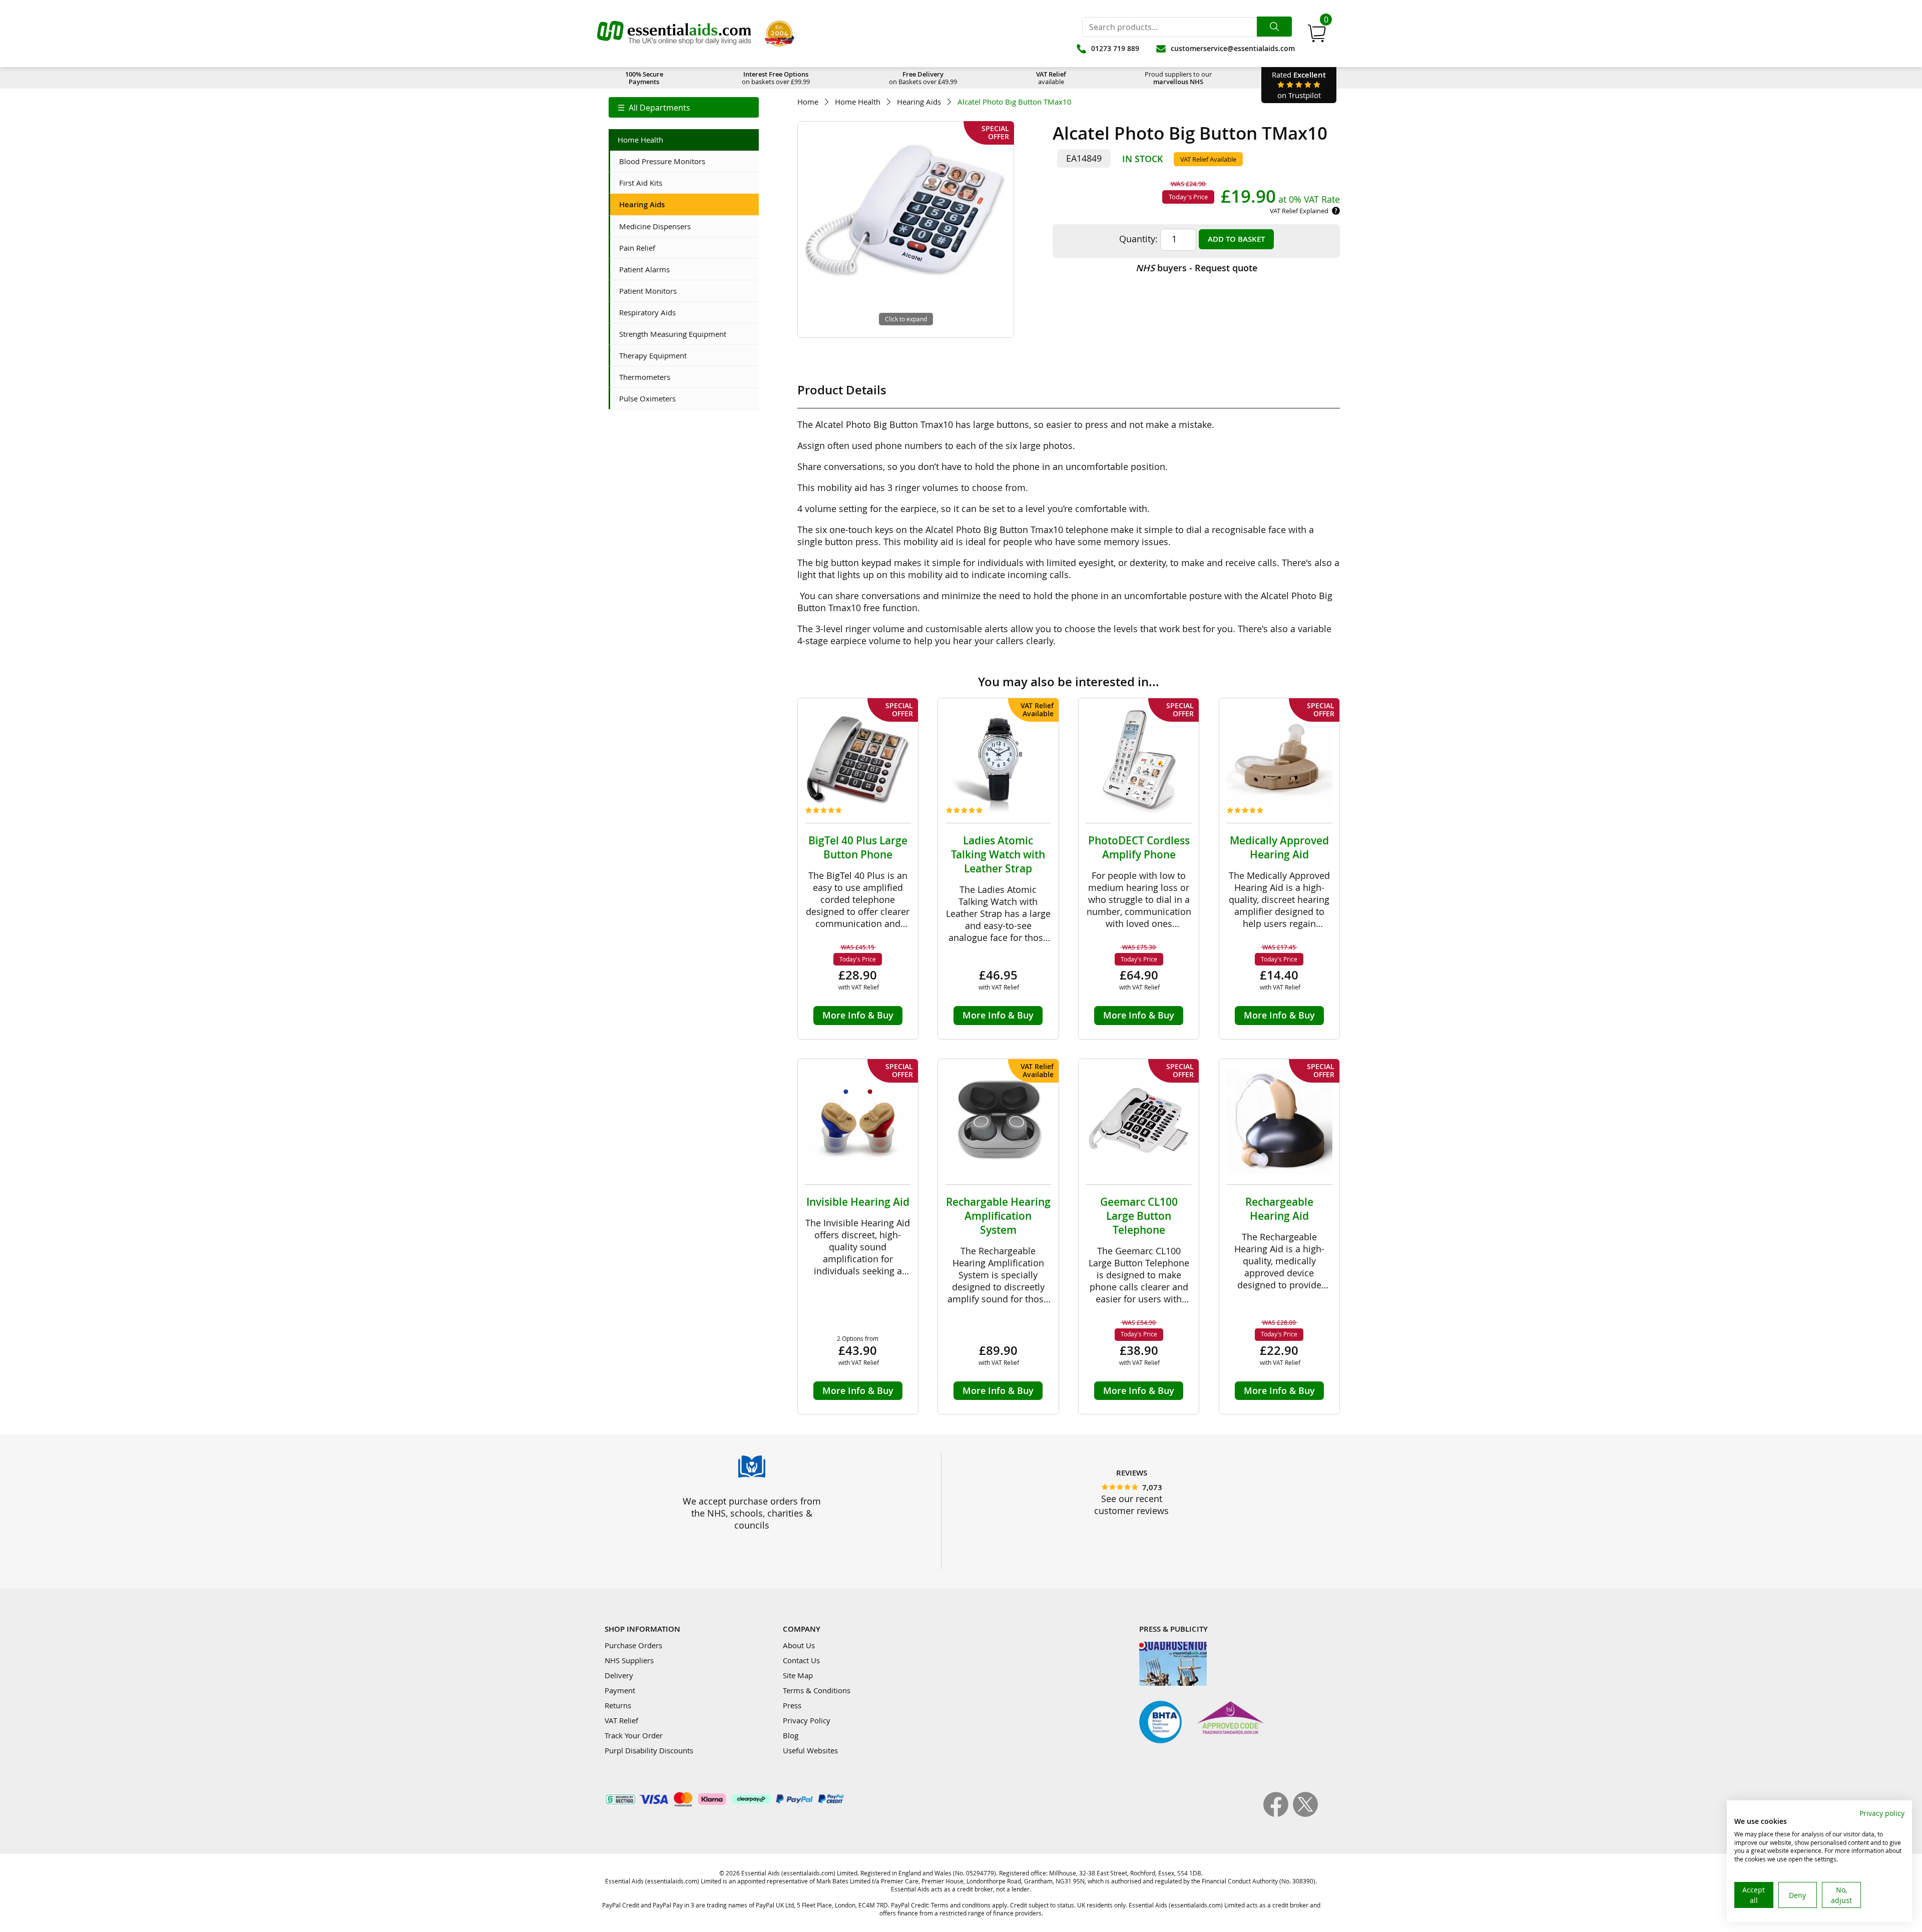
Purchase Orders (633, 1645)
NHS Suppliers (629, 1660)
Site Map (798, 1675)
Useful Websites (810, 1750)
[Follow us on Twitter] (1305, 1814)
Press (792, 1705)
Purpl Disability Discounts (649, 1750)
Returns (618, 1705)
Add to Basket (1236, 239)
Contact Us (801, 1660)
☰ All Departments (654, 108)
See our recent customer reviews (1131, 1505)
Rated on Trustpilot (1299, 85)
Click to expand (906, 319)
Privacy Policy (807, 1720)
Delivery (619, 1675)
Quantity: (1138, 239)
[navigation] (684, 107)
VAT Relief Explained (1299, 211)
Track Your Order (634, 1735)
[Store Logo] (674, 34)
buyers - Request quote (1196, 268)
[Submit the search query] (1274, 27)
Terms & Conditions (817, 1690)
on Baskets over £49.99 (923, 78)
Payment (620, 1690)
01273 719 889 (1115, 48)
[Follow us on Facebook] (1278, 1814)
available (1051, 78)
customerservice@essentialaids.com (1233, 48)
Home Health (858, 102)
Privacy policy (1882, 1813)
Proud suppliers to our (1178, 78)
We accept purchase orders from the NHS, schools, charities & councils (752, 1513)
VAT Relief (621, 1720)
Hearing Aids (919, 102)
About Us (799, 1645)
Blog (791, 1735)
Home (808, 102)
